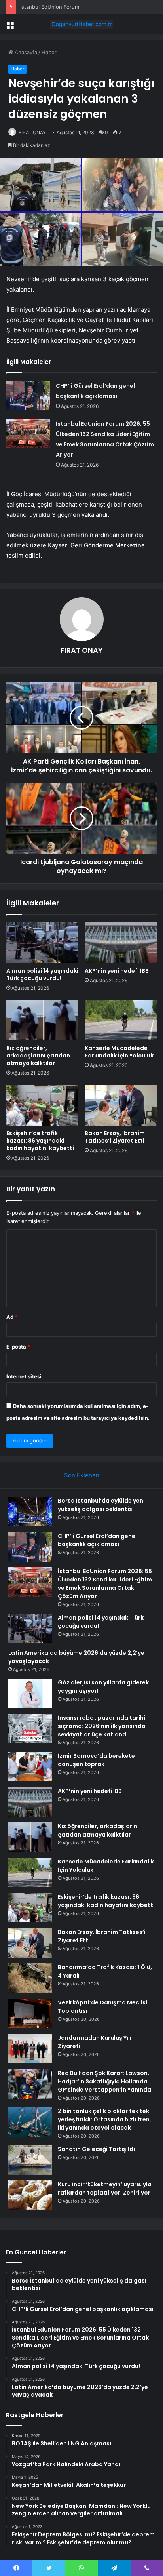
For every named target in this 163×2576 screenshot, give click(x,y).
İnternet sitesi (24, 1376)
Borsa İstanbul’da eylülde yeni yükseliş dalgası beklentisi (101, 1505)
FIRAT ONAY (32, 132)
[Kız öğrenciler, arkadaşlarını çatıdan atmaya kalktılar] (42, 1020)
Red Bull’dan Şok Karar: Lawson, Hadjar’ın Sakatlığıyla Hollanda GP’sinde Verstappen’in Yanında (104, 2081)
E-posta (18, 1347)
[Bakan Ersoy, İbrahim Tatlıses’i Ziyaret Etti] (121, 1105)
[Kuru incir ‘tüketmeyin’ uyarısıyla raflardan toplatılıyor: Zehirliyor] (30, 2195)
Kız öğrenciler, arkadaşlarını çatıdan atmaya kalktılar (38, 1056)
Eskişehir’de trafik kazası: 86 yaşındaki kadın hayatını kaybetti (40, 1141)
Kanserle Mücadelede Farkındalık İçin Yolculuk (119, 1052)
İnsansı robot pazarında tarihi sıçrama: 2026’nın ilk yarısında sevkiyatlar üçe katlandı (102, 1726)
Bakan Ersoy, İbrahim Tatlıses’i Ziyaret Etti (115, 1137)
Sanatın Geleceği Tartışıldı (96, 2149)
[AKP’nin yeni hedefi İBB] (121, 943)
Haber (49, 52)
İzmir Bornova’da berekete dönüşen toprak (96, 1760)
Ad (12, 1317)
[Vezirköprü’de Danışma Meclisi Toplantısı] (30, 2013)
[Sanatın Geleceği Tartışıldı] (30, 2160)
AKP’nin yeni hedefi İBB (117, 971)
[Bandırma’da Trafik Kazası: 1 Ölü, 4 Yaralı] (30, 1978)
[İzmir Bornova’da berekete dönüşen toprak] (30, 1767)
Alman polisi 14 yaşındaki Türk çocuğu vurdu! (42, 975)
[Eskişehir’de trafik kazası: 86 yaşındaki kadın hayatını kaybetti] (42, 1105)
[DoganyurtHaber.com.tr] (81, 24)
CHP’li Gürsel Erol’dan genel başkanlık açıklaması (97, 1540)
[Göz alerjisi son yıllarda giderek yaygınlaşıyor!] (30, 1693)
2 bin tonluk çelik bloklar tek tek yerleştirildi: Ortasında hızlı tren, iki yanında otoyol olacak (104, 2119)
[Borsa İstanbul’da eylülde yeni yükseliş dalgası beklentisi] (30, 1512)
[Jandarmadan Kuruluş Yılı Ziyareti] (30, 2049)
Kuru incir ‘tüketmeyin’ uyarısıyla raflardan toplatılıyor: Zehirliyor (105, 2188)
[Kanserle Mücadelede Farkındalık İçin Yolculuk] (121, 1020)
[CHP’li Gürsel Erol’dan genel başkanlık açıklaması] (28, 395)
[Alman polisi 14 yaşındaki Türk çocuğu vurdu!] (42, 943)
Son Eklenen (82, 1475)
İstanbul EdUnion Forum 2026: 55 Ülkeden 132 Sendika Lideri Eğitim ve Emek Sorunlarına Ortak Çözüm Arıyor (105, 1584)
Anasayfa (25, 52)
